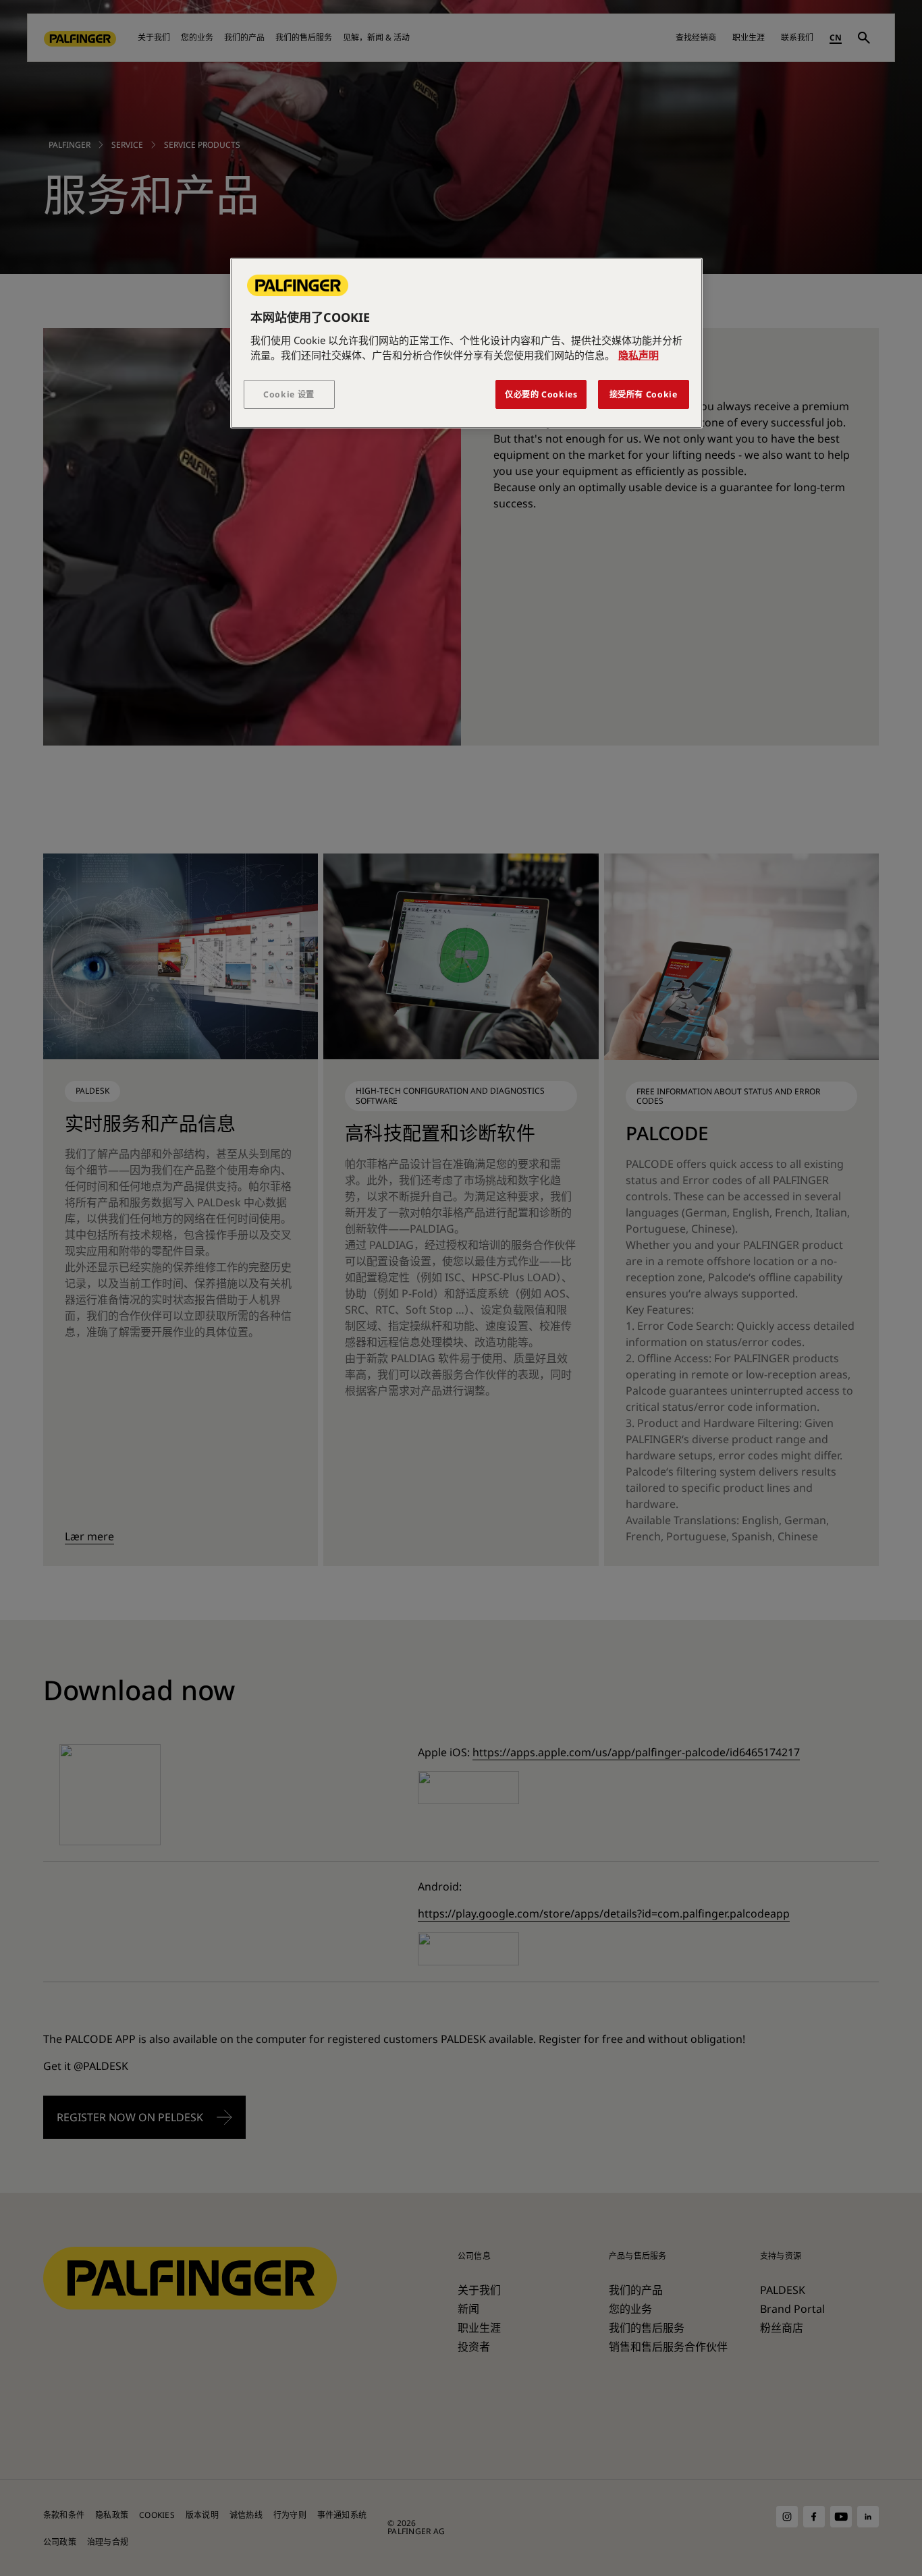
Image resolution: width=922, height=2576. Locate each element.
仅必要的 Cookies (541, 394)
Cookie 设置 (289, 394)
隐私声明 (639, 355)
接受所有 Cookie (644, 394)
